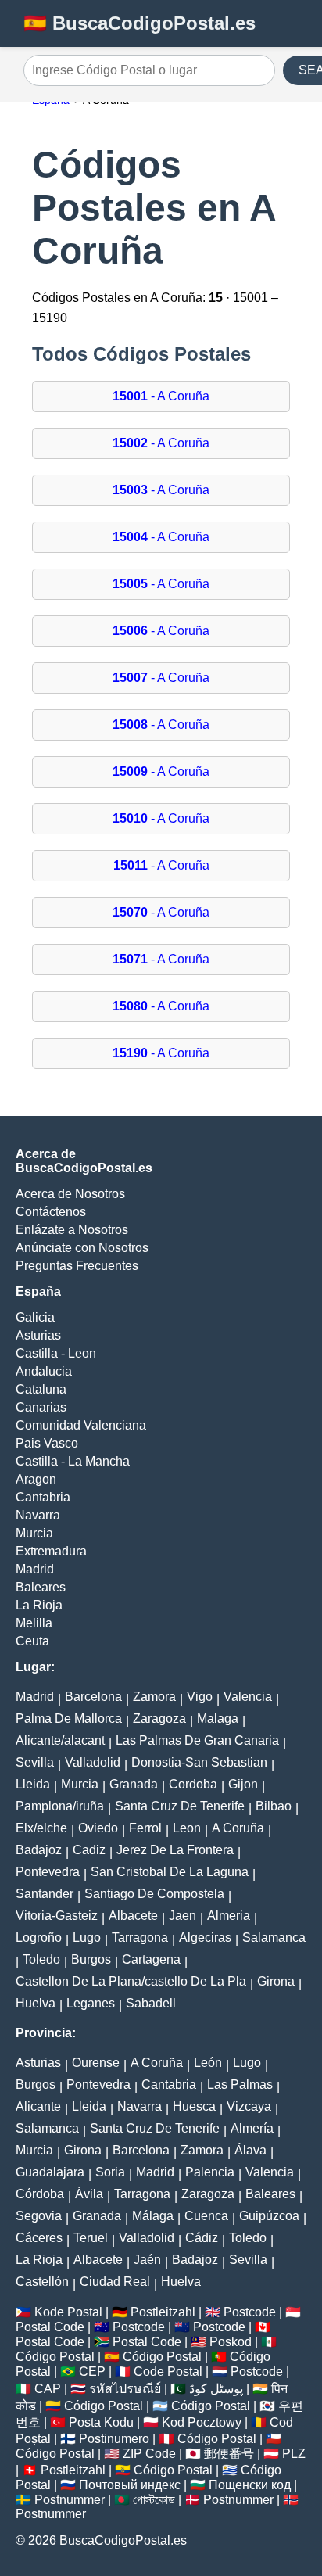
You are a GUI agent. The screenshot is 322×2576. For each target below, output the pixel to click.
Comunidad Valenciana (81, 1425)
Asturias (38, 1335)
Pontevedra (48, 1872)
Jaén (147, 2260)
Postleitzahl (163, 2312)
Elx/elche (41, 1828)
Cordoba (193, 1784)
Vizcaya (249, 2106)
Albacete (133, 1916)
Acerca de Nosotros (70, 1194)
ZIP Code (149, 2454)
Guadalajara (50, 2172)
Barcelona (93, 1697)
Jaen (182, 1916)
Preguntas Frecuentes (77, 1266)
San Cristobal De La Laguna (170, 1872)
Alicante (38, 2106)
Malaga (218, 1719)
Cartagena (151, 1959)
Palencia (210, 2172)
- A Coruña (161, 396)
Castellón (42, 2282)
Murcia (34, 1533)
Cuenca (206, 2216)
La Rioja (39, 1605)
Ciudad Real (115, 2282)
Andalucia (44, 1371)
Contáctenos (51, 1212)
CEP (92, 2371)
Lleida (33, 1784)
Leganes (91, 2003)
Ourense (96, 2063)
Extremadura (51, 1551)
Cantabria (43, 1497)
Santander (45, 1894)
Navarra (38, 1515)
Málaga (153, 2216)
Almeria (229, 1916)
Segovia (39, 2216)
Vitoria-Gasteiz (57, 1916)
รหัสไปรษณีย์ (125, 2389)
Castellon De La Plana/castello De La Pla (131, 1981)
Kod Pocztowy (202, 2422)
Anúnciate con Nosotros (82, 1248)
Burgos (91, 1959)
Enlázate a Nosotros (72, 1230)
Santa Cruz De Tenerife (180, 1806)
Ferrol (145, 1828)
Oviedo (98, 1828)
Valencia (248, 1697)
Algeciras (205, 1937)
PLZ (294, 2454)
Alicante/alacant (60, 1740)
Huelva (36, 2003)
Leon (187, 1828)
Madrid (35, 1569)
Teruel (91, 2238)
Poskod (231, 2342)
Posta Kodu (101, 2422)
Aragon (36, 1479)
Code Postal (168, 2371)
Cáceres (39, 2238)
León (208, 2063)
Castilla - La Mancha (73, 1461)
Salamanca (274, 1937)
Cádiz (202, 2238)
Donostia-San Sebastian (199, 1762)
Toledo (41, 1959)
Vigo (200, 1697)
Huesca (194, 2106)
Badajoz (39, 1850)
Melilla (34, 1623)
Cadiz (89, 1850)
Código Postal (55, 2357)
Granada (134, 1784)
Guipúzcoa (269, 2216)
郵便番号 (229, 2454)
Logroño (39, 1937)
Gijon (243, 1784)
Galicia (35, 1317)
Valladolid (93, 1762)
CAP (48, 2389)
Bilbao (274, 1806)
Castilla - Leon (56, 1353)
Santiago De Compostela (154, 1894)
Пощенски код (250, 2485)
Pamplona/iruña (60, 1806)
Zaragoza (159, 1719)
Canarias (41, 1407)
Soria (110, 2172)
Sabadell (151, 2003)
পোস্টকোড (154, 2500)
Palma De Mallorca (69, 1719)
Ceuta (32, 1641)
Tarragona (140, 1937)
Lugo (87, 1937)
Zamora (154, 1697)
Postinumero (114, 2439)
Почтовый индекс (130, 2485)
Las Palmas (240, 2084)
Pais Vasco (47, 1443)
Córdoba (40, 2194)
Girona (276, 1981)
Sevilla (35, 1762)
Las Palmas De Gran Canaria (197, 1740)
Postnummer (70, 2500)
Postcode (250, 2312)
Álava (250, 2150)
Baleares (41, 1587)
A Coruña (238, 1828)
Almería (252, 2128)
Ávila (89, 2194)
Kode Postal (68, 2312)
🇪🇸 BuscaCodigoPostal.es (140, 23)
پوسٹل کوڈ (216, 2389)
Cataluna (41, 1389)
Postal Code (50, 2327)
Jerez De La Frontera (175, 1850)
